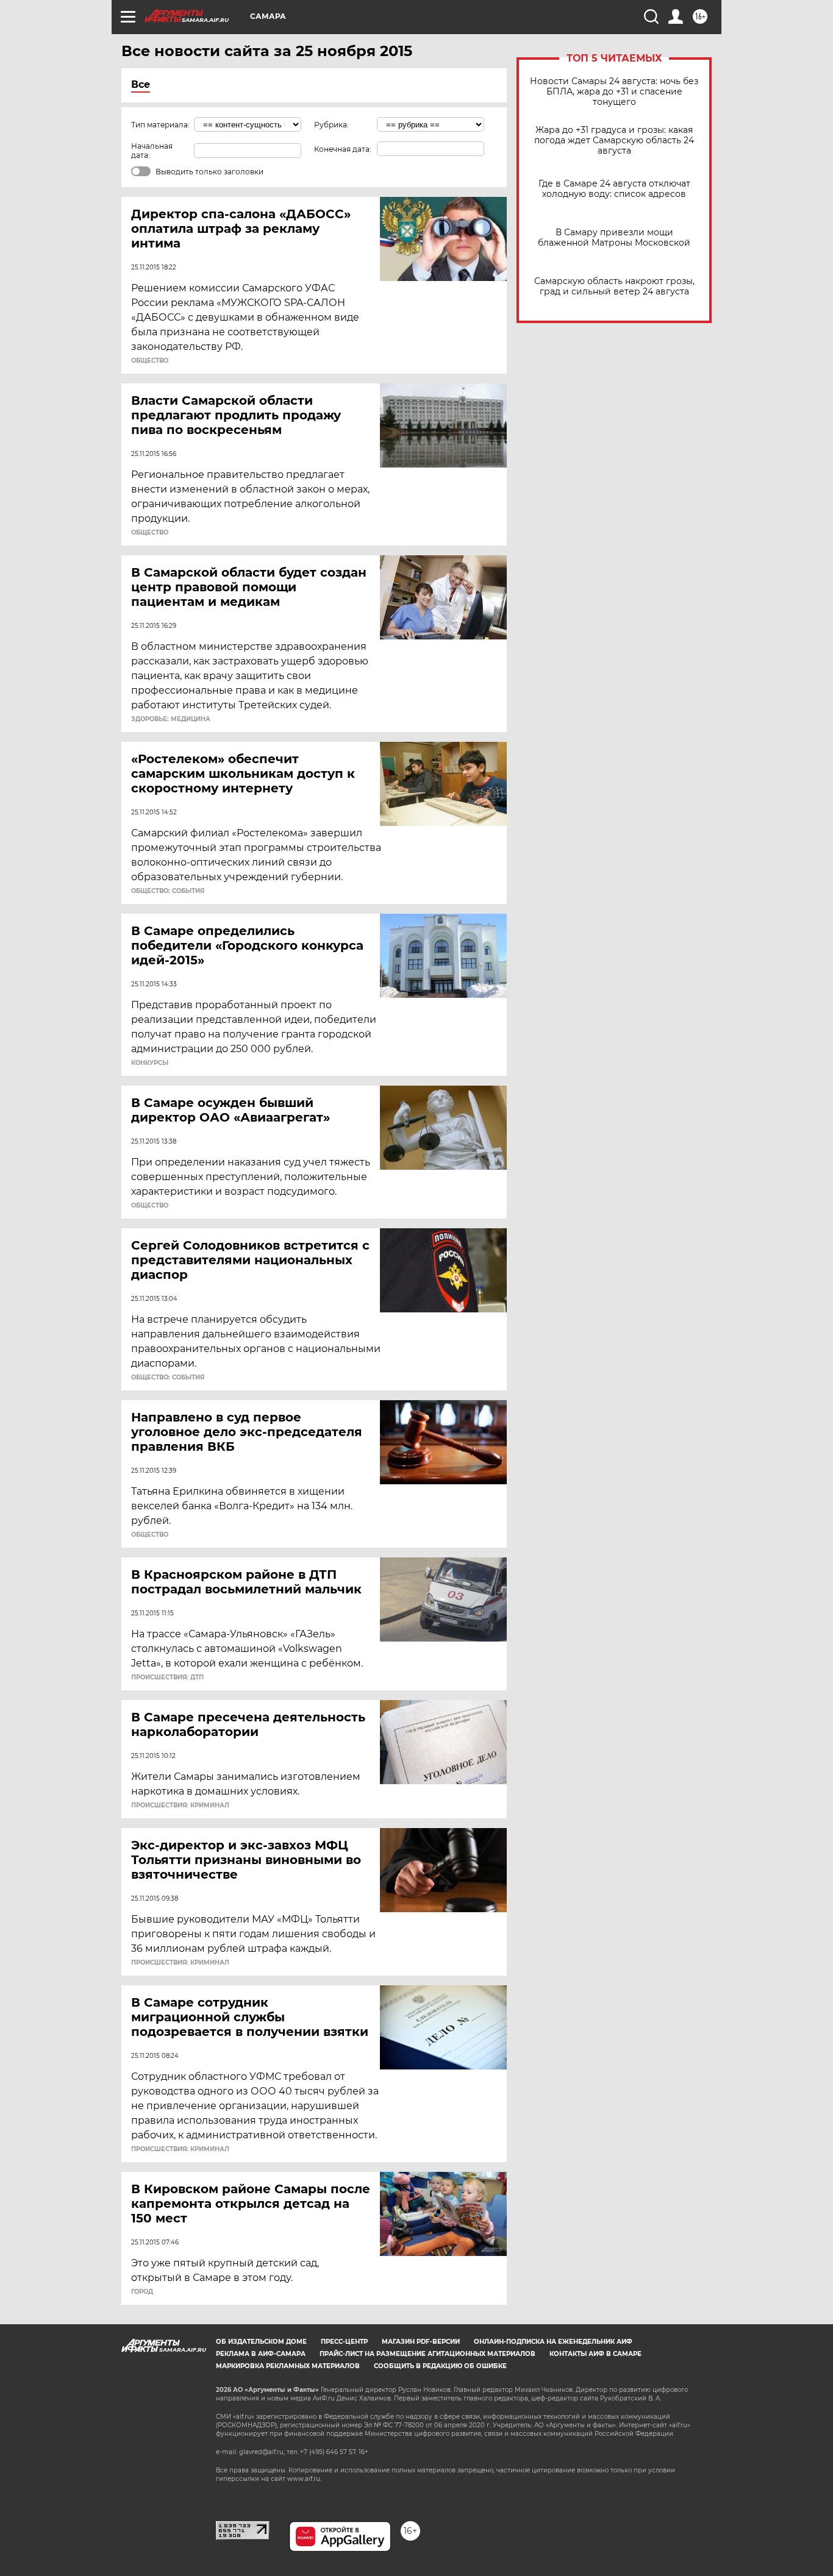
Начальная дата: (152, 151)
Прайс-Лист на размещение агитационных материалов (427, 2354)
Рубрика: (331, 125)
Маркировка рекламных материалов (288, 2366)
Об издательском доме (261, 2342)
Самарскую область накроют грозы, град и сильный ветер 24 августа (614, 286)
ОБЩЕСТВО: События (168, 891)
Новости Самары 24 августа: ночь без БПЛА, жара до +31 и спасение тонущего (614, 92)
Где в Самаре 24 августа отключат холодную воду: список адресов (614, 189)
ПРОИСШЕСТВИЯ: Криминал (180, 1806)
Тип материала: (160, 125)
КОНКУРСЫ (150, 1063)
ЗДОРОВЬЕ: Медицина (171, 719)
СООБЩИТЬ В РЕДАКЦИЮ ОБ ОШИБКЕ (440, 2366)
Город (142, 2292)
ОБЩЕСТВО (150, 361)
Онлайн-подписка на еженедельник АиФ (553, 2342)
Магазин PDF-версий (421, 2342)
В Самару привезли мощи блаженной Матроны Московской (614, 238)
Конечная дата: (343, 149)
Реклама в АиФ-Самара (261, 2354)
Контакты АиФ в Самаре (595, 2354)
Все (141, 84)
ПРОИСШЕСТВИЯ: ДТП (167, 1678)
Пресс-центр (344, 2342)
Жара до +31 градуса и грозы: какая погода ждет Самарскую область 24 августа (614, 141)
